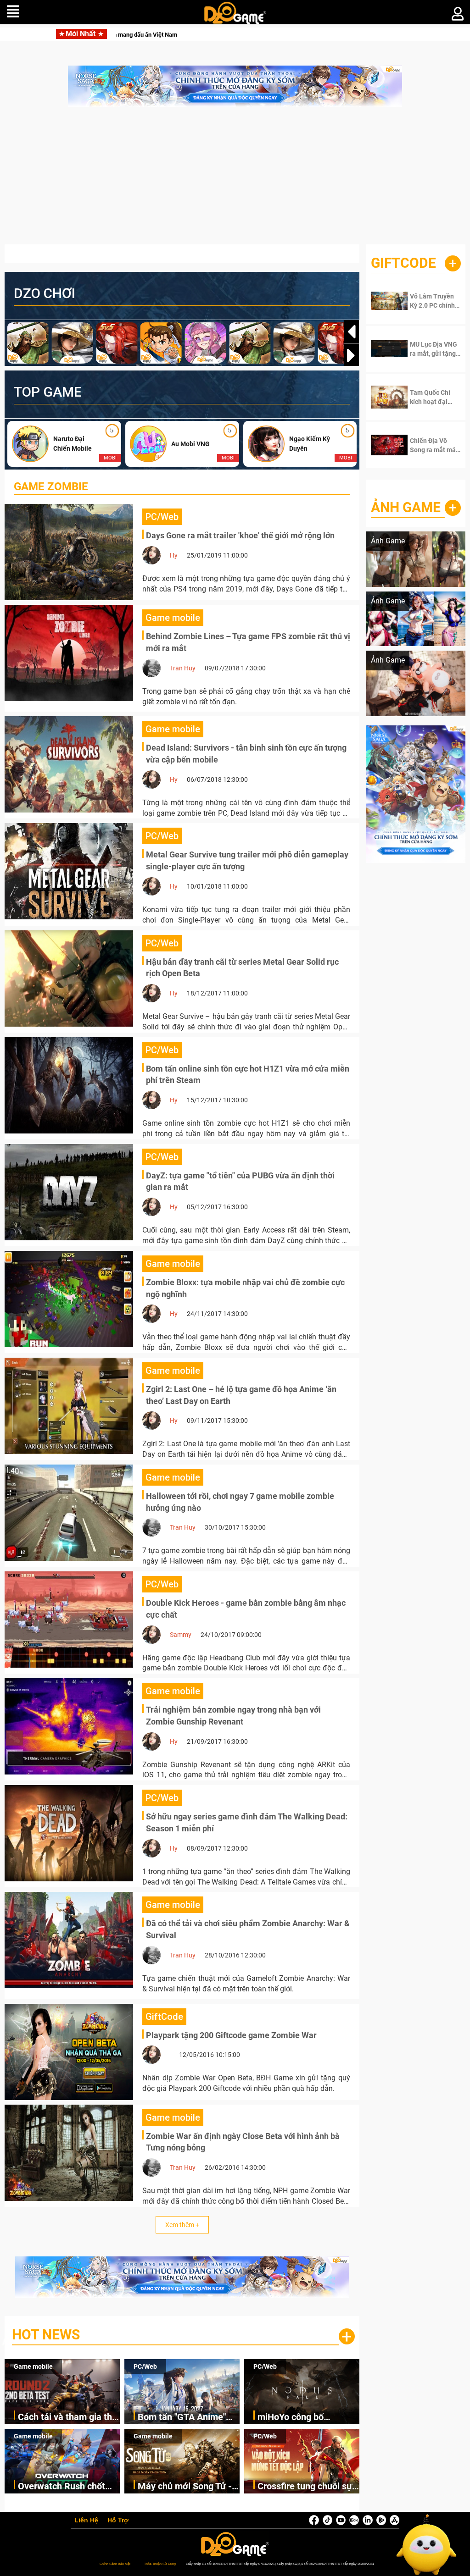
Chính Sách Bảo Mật (115, 2564)
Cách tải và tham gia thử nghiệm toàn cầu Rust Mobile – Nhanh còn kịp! (141, 35)
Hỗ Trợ (118, 2521)
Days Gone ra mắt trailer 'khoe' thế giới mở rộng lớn (240, 535)
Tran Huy (183, 668)
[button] (352, 355)
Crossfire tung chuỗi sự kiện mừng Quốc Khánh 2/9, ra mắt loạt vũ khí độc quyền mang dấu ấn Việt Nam (306, 2487)
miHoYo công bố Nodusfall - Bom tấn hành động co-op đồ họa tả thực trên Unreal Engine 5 (308, 2418)
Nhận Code (433, 301)
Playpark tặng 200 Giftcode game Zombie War (231, 2035)
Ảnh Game (406, 507)
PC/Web (145, 2366)
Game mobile (33, 2366)
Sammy (181, 1635)
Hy (174, 555)
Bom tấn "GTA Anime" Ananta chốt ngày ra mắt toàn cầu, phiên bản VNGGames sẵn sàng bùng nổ (188, 2418)
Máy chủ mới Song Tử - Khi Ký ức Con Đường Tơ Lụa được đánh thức (187, 2487)
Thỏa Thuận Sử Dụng (160, 2564)
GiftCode (403, 263)
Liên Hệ (86, 2521)
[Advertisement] (235, 180)
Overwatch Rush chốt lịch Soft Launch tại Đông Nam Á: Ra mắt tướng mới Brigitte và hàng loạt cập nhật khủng (62, 2487)
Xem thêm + (182, 2225)
